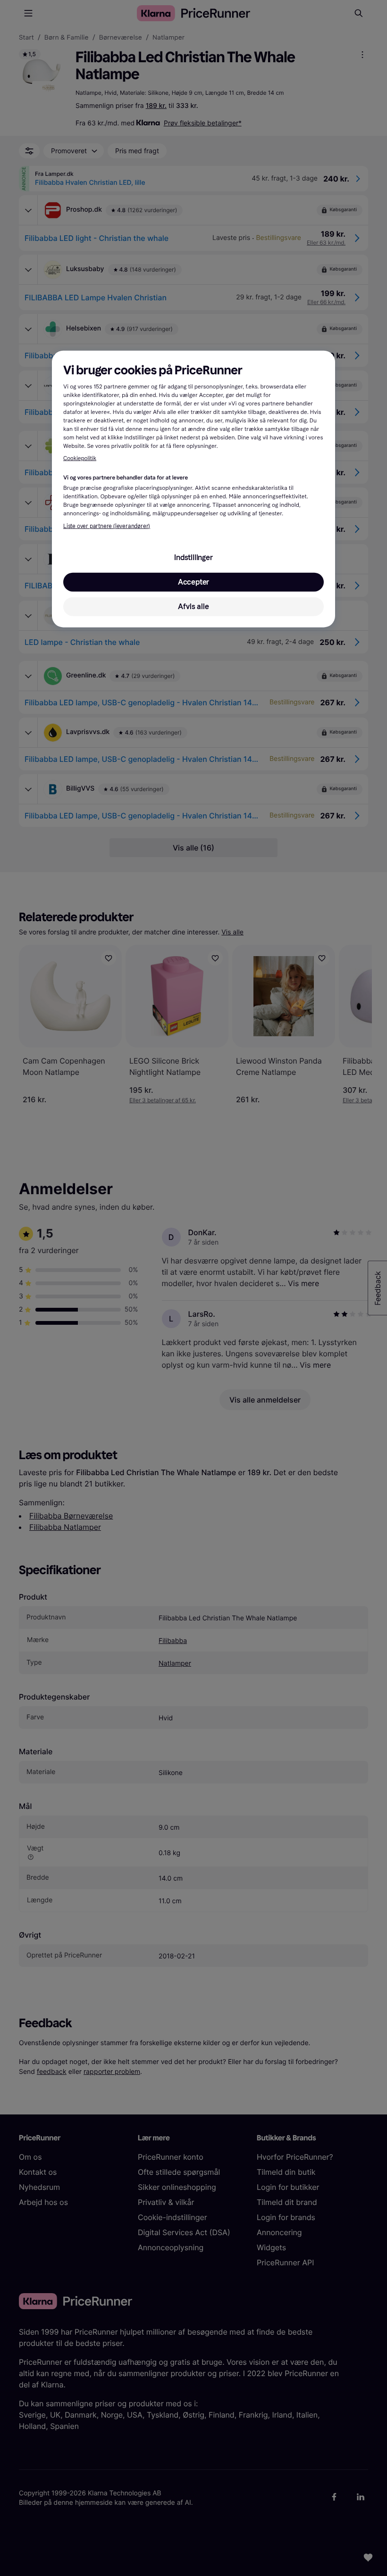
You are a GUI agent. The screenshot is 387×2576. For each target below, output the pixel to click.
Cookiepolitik (80, 459)
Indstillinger (193, 557)
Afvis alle (193, 606)
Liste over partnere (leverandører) (107, 526)
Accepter (193, 582)
